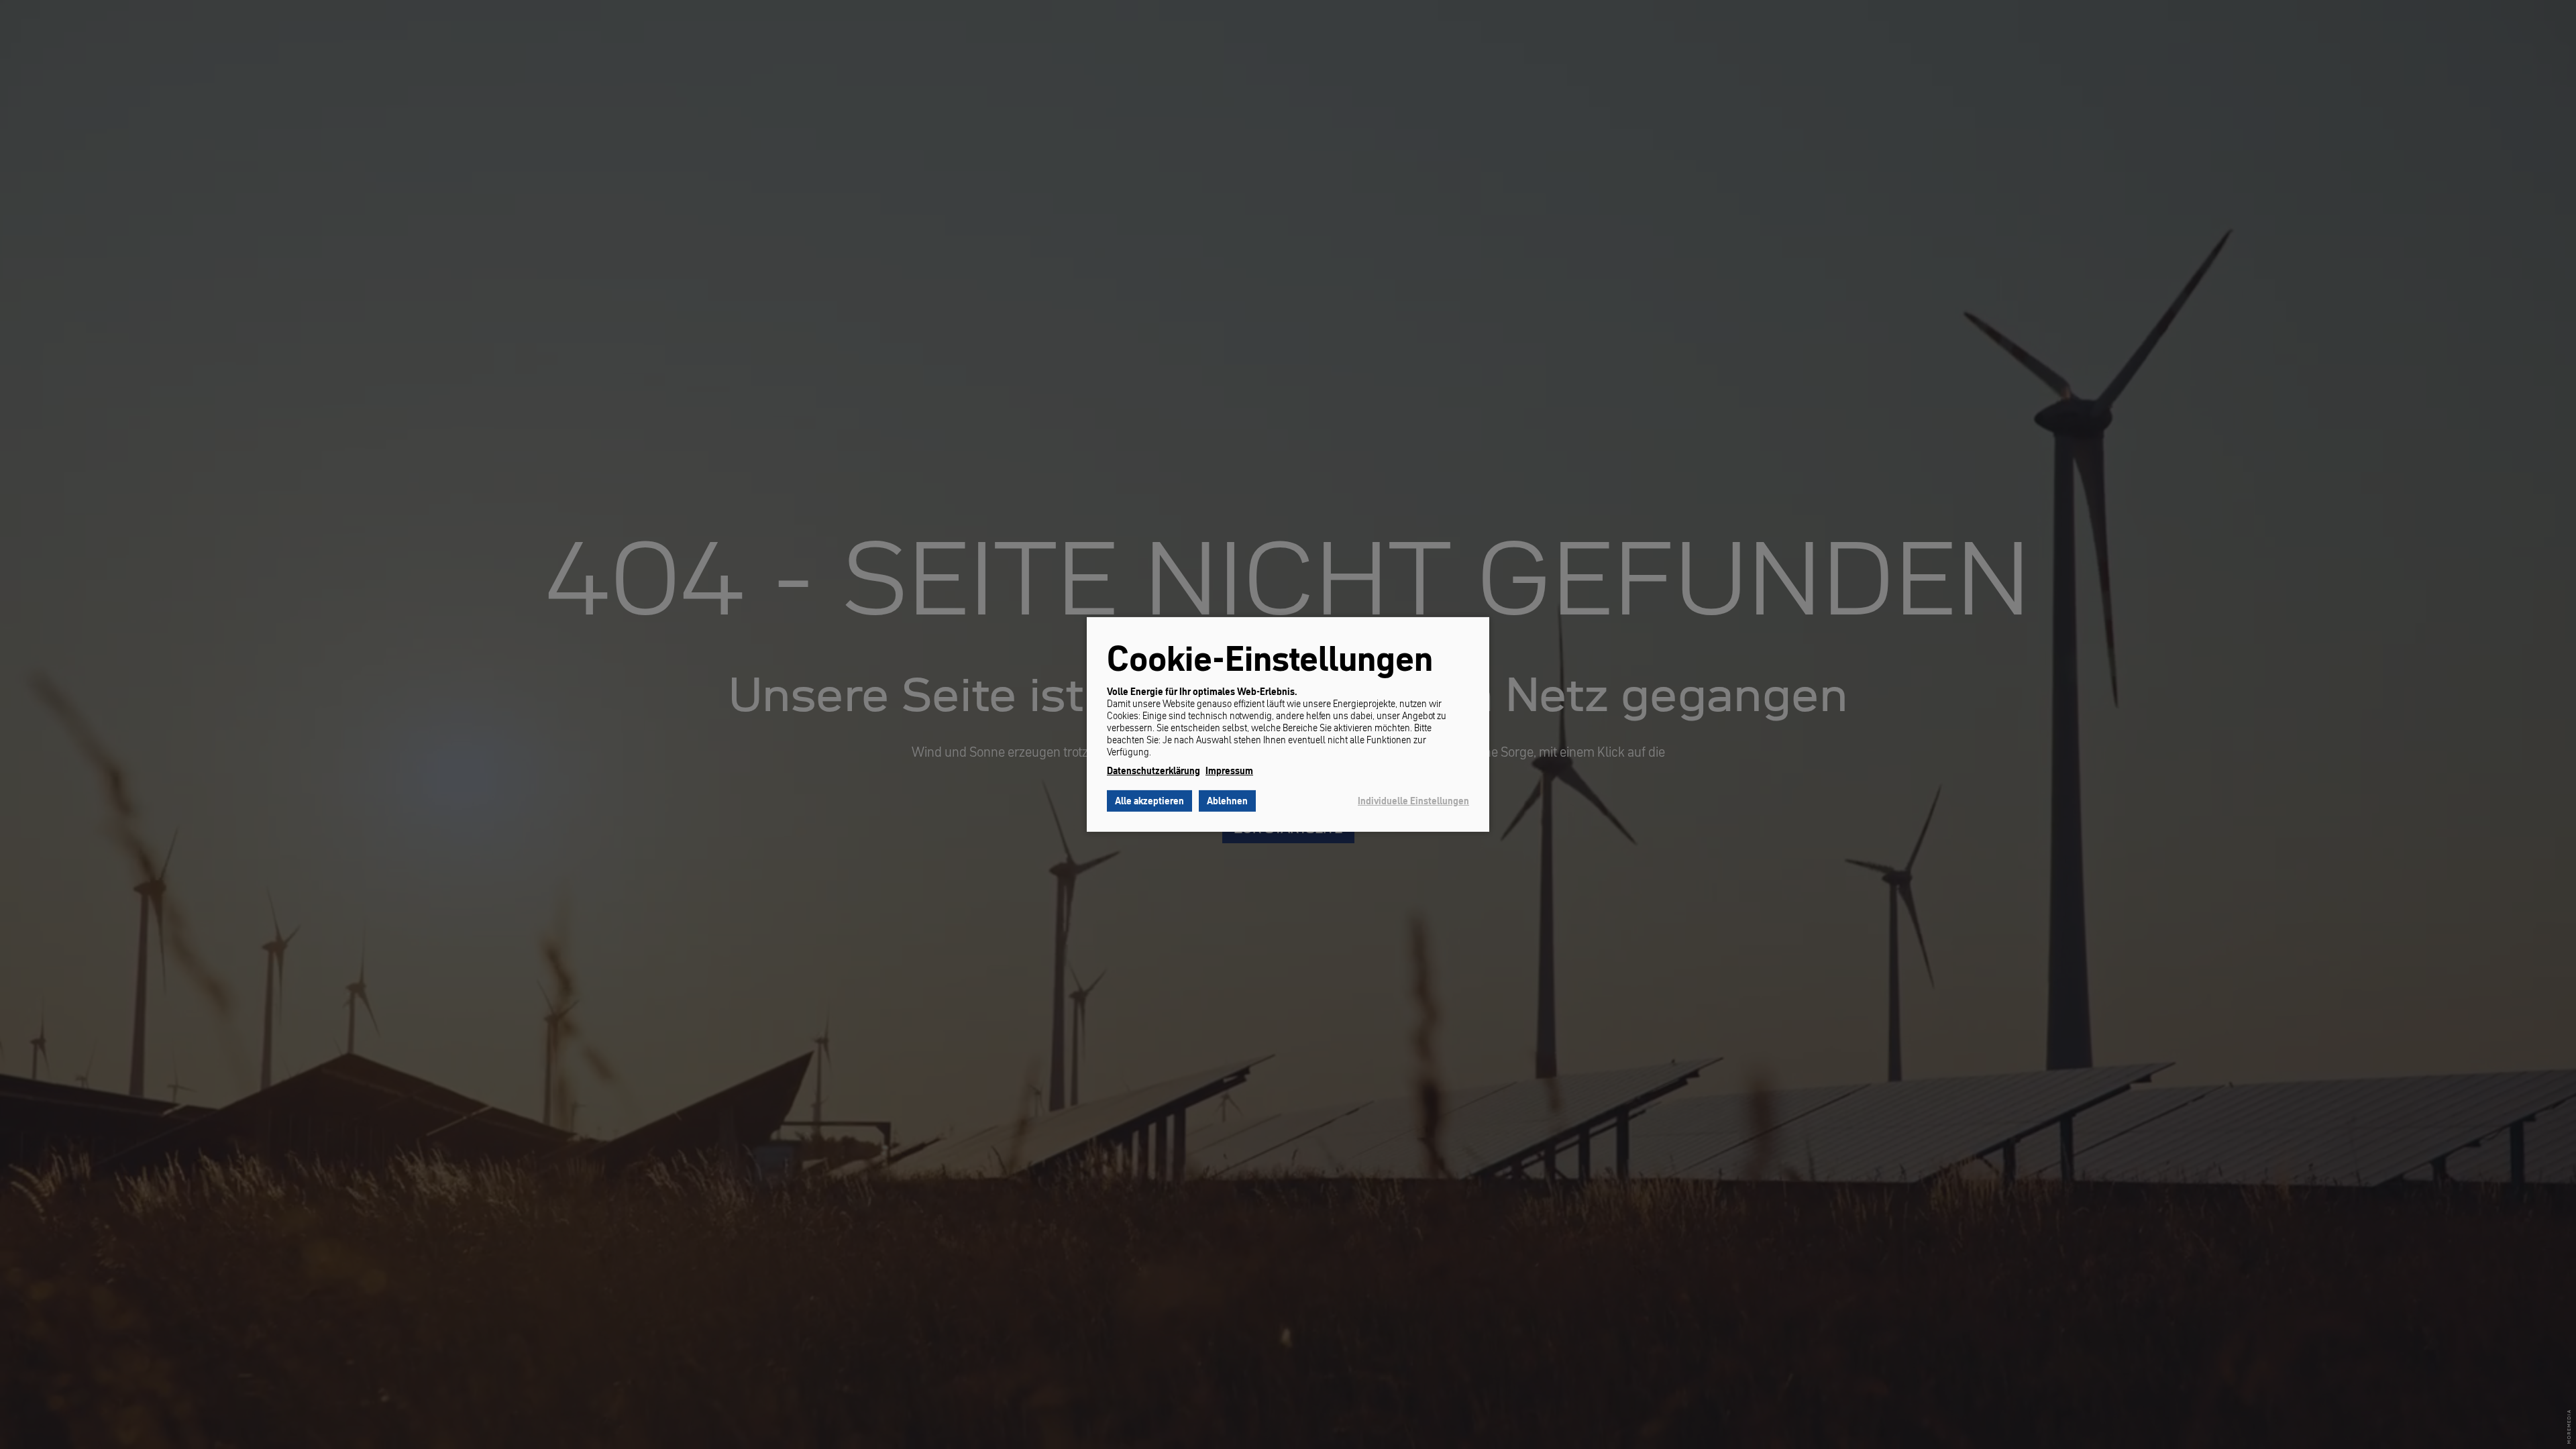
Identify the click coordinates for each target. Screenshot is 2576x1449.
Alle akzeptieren (1149, 801)
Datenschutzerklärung (1153, 771)
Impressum (1229, 771)
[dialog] (1288, 724)
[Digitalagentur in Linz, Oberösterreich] (2569, 1427)
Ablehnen (1227, 801)
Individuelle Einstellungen (1413, 801)
